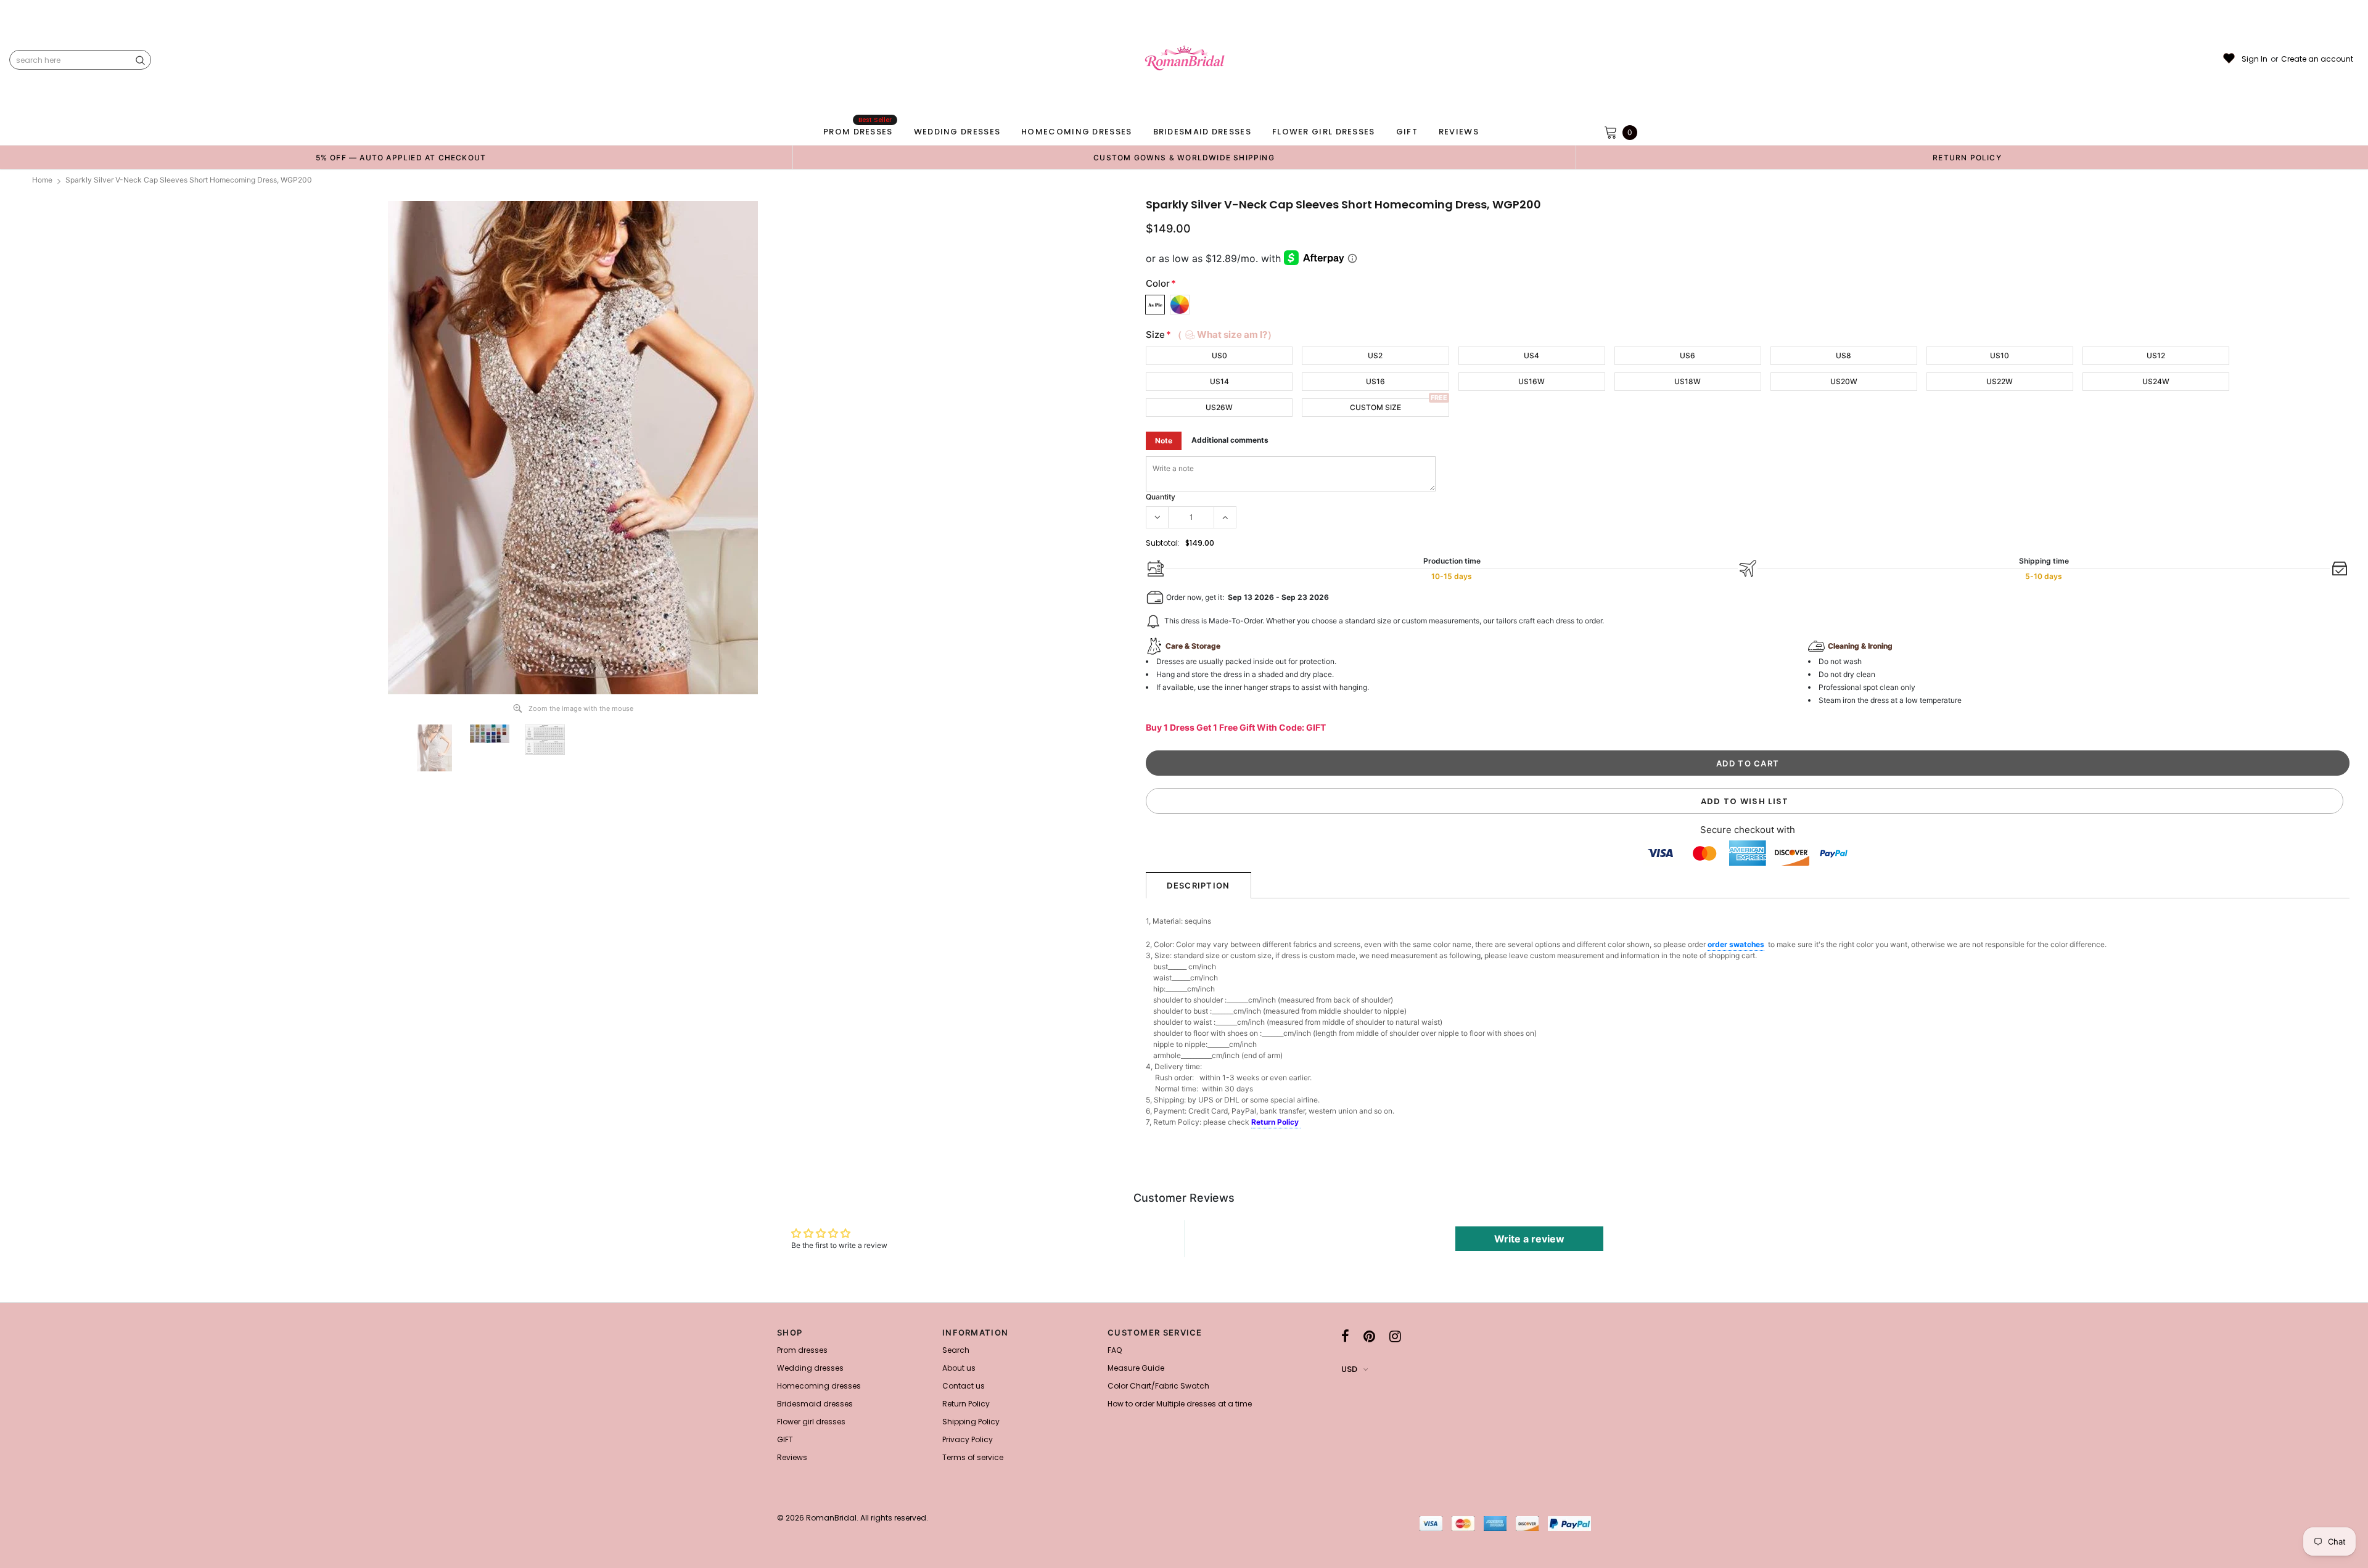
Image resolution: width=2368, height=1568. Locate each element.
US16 (1375, 381)
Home (42, 180)
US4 (1531, 355)
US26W (1219, 407)
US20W (1844, 381)
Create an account (2317, 59)
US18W (1688, 381)
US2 (1375, 355)
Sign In (2255, 59)
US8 (1844, 355)
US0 (1219, 355)
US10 (2000, 355)
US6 (1688, 355)
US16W (1531, 381)
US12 (2156, 355)
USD (1349, 1369)
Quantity (1161, 497)
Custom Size (1375, 407)
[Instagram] (1395, 1336)
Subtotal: (1163, 543)
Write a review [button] (1529, 1239)
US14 (1219, 381)
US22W (2000, 381)
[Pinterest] (1369, 1336)
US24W (2156, 381)
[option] (401, 157)
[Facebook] (1345, 1336)
